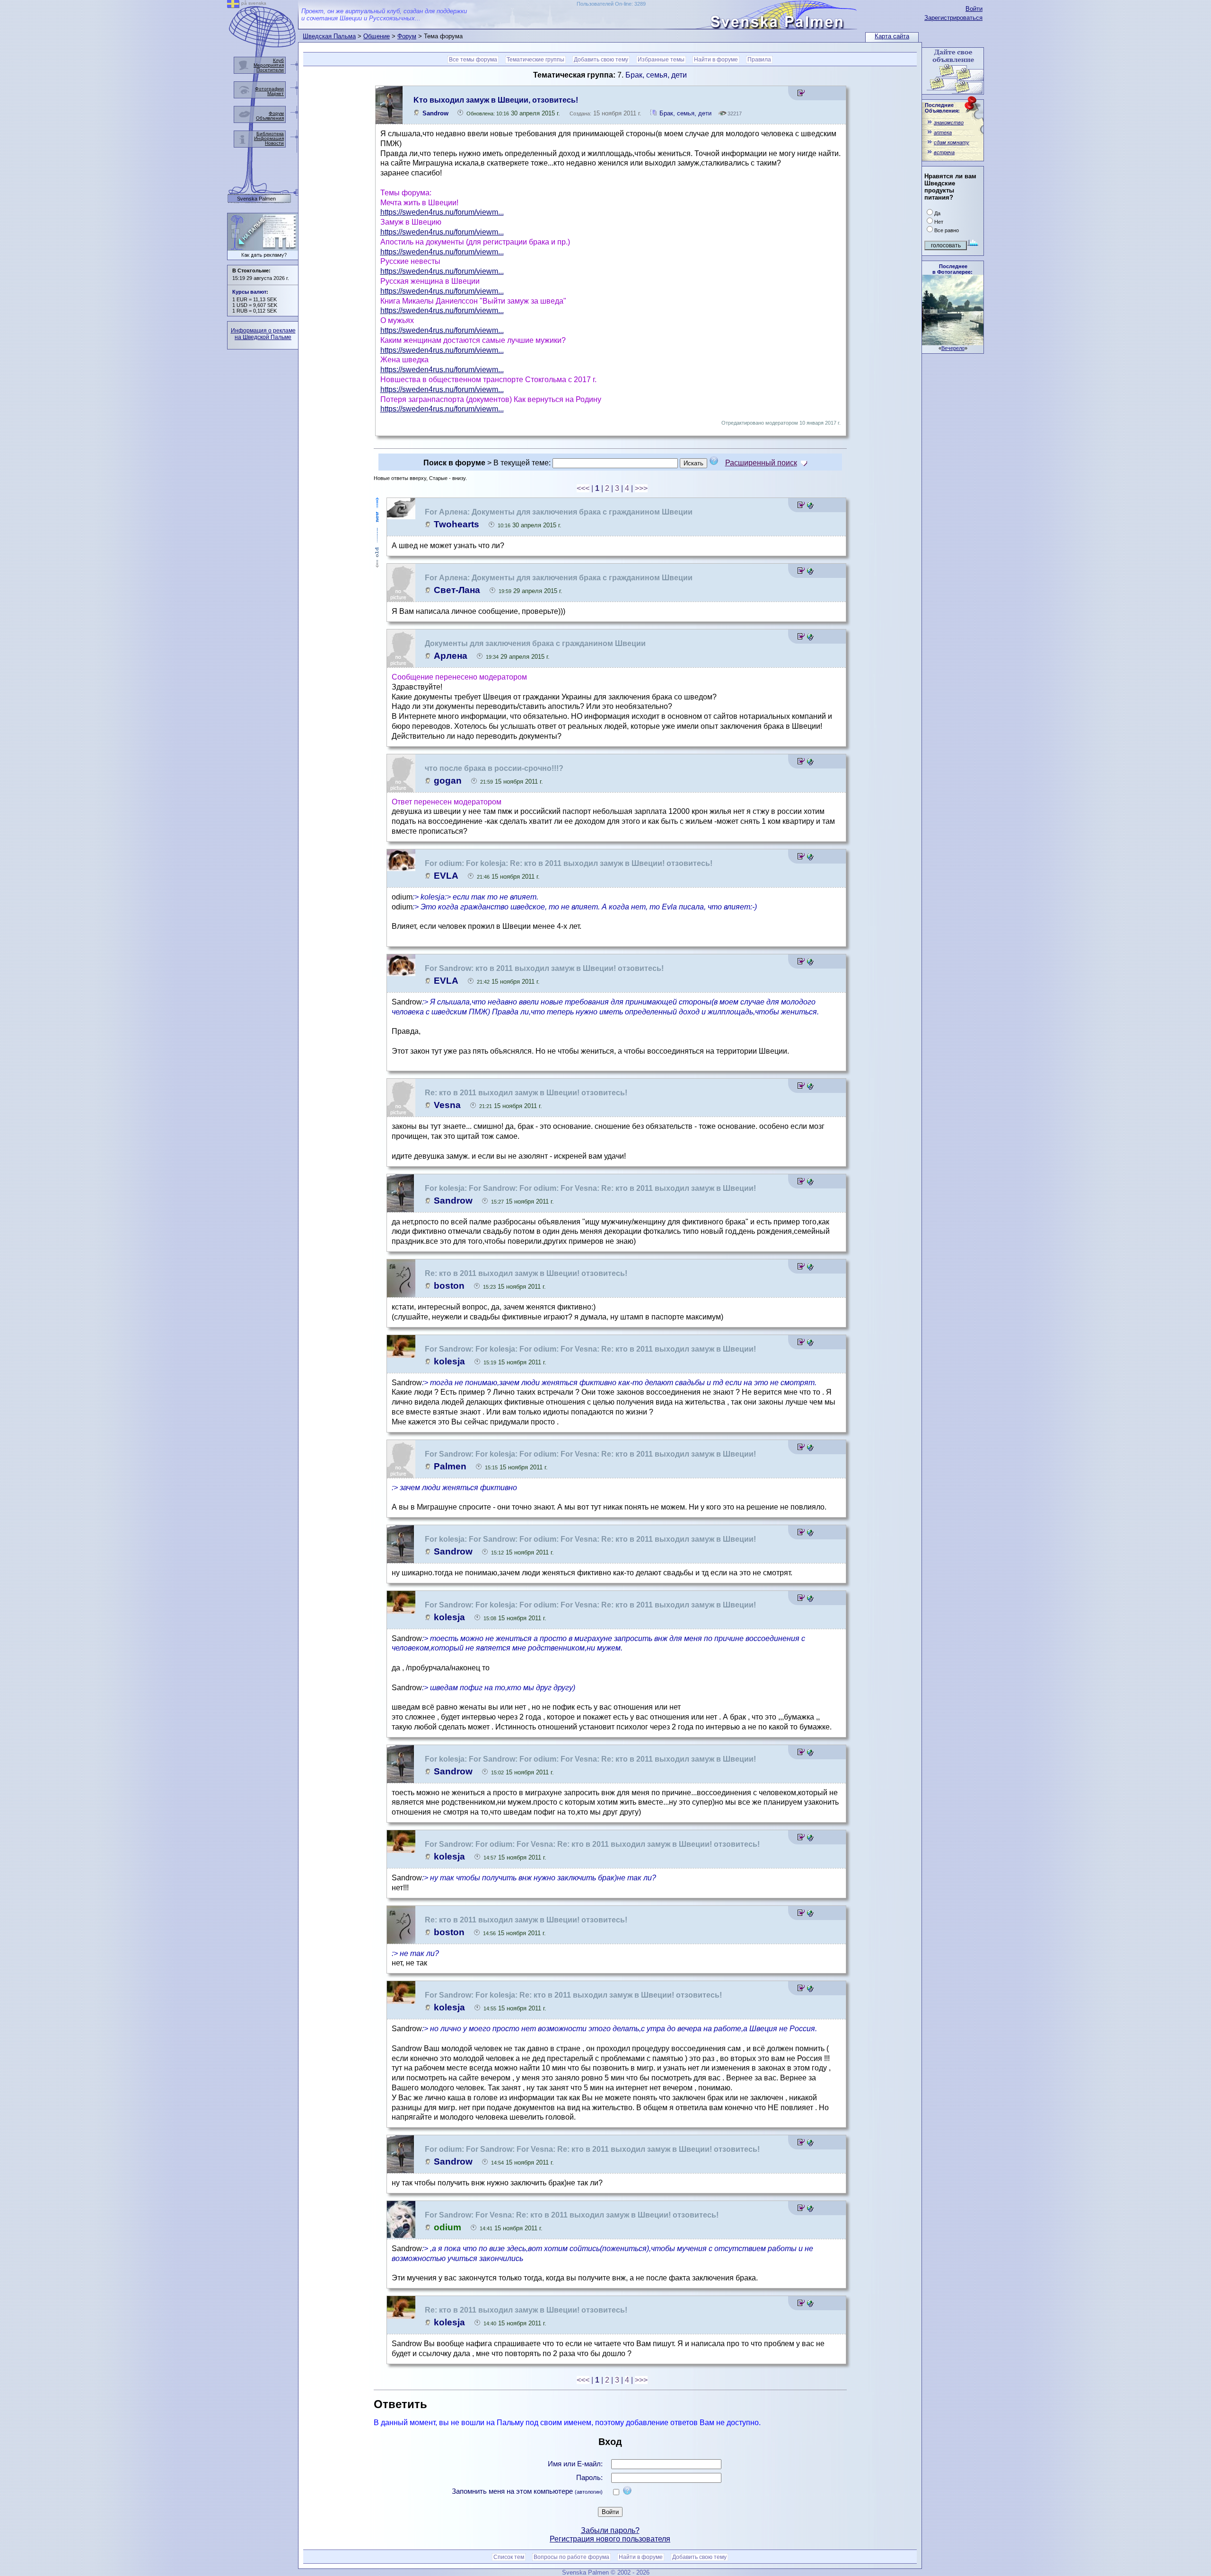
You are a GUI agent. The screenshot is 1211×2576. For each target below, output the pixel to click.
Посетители (270, 70)
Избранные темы (661, 60)
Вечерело (953, 348)
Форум (407, 36)
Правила (759, 60)
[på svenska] (233, 5)
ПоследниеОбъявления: (942, 108)
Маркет (276, 93)
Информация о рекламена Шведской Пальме (263, 334)
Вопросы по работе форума (571, 2557)
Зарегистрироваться (953, 18)
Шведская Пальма (329, 36)
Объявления (270, 118)
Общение (377, 36)
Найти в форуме (716, 60)
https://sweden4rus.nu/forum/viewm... (442, 212)
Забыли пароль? (610, 2530)
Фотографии (269, 89)
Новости (274, 143)
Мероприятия (269, 65)
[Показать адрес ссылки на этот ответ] (810, 506)
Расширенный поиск (761, 463)
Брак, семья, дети (656, 75)
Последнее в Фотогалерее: (952, 269)
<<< (583, 488)
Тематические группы (535, 60)
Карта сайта (892, 36)
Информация (269, 138)
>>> (641, 488)
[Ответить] (801, 94)
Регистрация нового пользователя (610, 2539)
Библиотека (270, 134)
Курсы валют (249, 292)
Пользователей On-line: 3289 (611, 4)
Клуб (278, 60)
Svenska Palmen (256, 199)
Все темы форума (473, 60)
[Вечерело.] (953, 343)
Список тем (509, 2557)
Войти (974, 9)
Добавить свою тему (601, 60)
